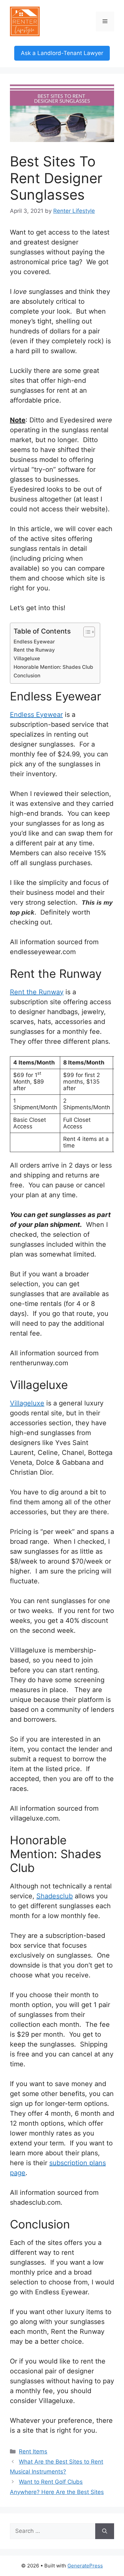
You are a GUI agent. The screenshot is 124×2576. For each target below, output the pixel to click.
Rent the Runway (34, 650)
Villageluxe (27, 658)
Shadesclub (55, 1896)
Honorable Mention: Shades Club (53, 667)
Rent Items (33, 2451)
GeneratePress (85, 2566)
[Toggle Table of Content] (86, 632)
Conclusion (27, 676)
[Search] (105, 2531)
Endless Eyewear (34, 642)
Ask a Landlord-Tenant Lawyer (62, 53)
